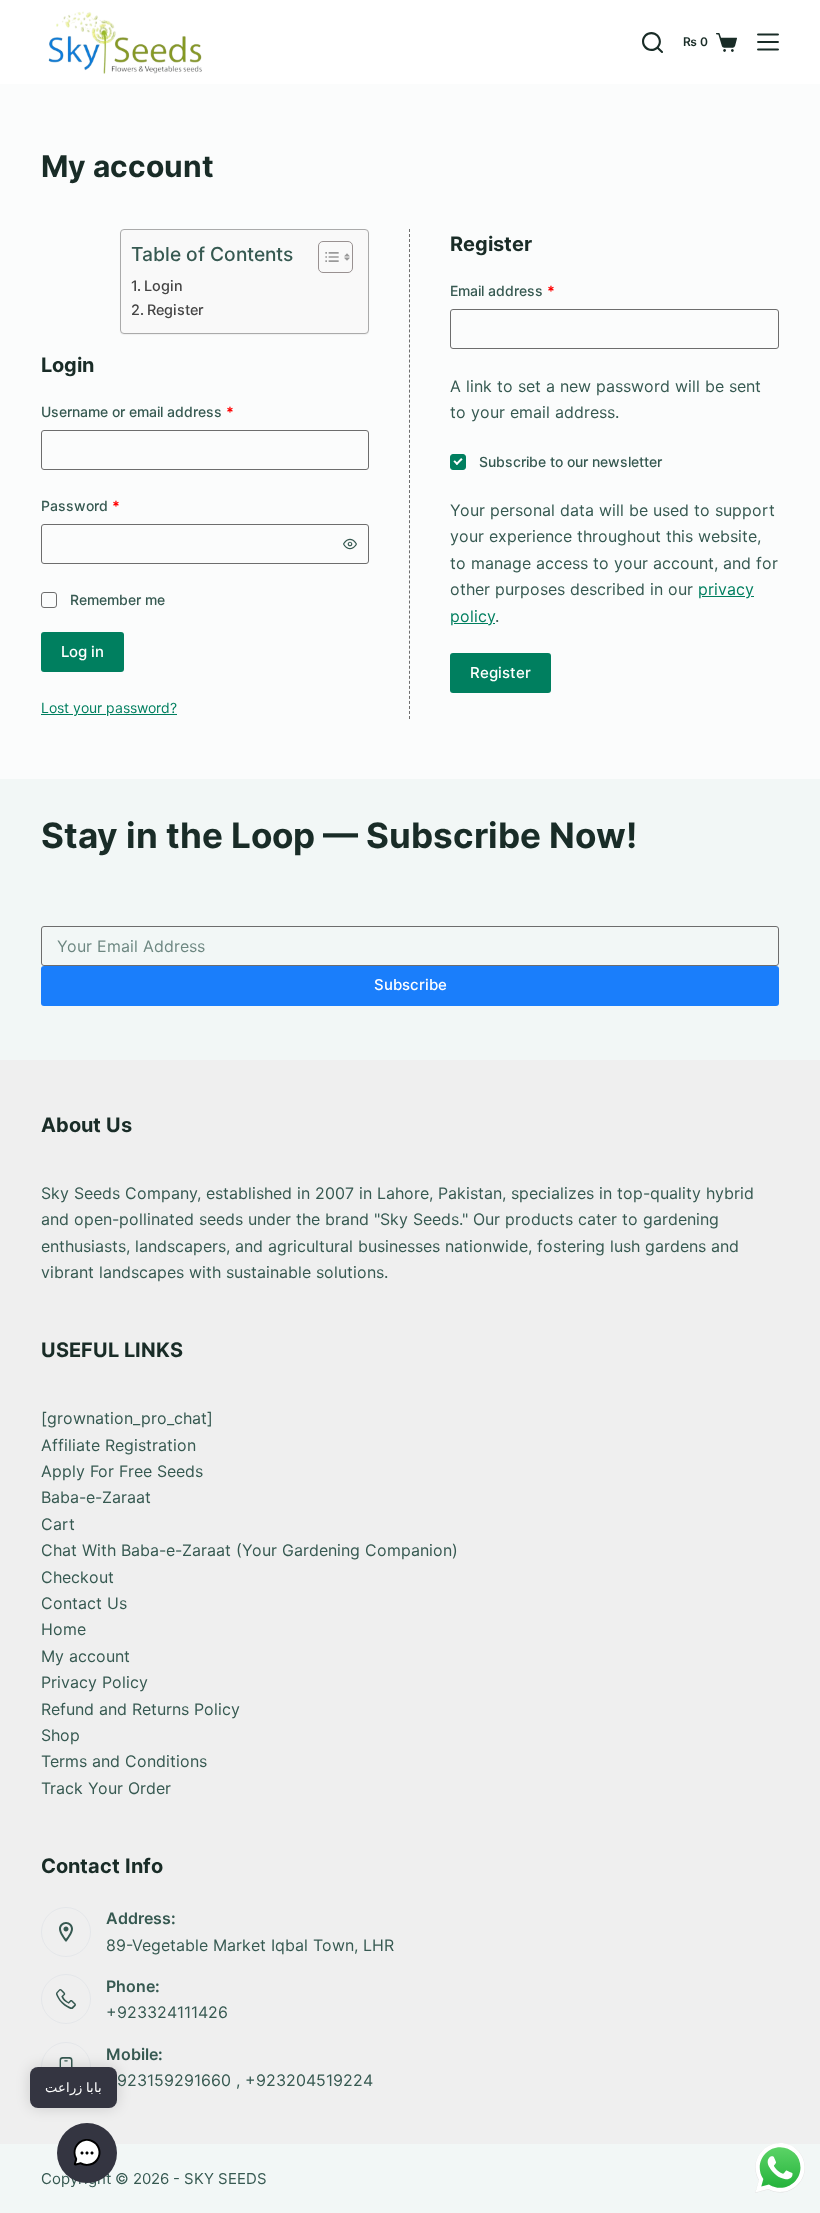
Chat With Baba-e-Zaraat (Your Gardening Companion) (249, 1550)
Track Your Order (106, 1788)
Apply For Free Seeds (122, 1471)
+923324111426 (167, 2012)
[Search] (652, 42)
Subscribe (410, 984)
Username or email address (166, 411)
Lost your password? (109, 707)
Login (163, 285)
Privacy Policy (94, 1682)
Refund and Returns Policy (140, 1709)
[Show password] (350, 544)
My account (85, 1656)
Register (175, 309)
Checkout (77, 1577)
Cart (58, 1524)
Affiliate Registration (118, 1445)
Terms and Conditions (124, 1761)
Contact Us (84, 1603)
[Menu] (768, 42)
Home (63, 1629)
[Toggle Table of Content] (325, 257)
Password (109, 505)
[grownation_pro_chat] (127, 1418)
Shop (60, 1735)
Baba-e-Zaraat (96, 1497)
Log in (82, 651)
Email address (531, 290)
